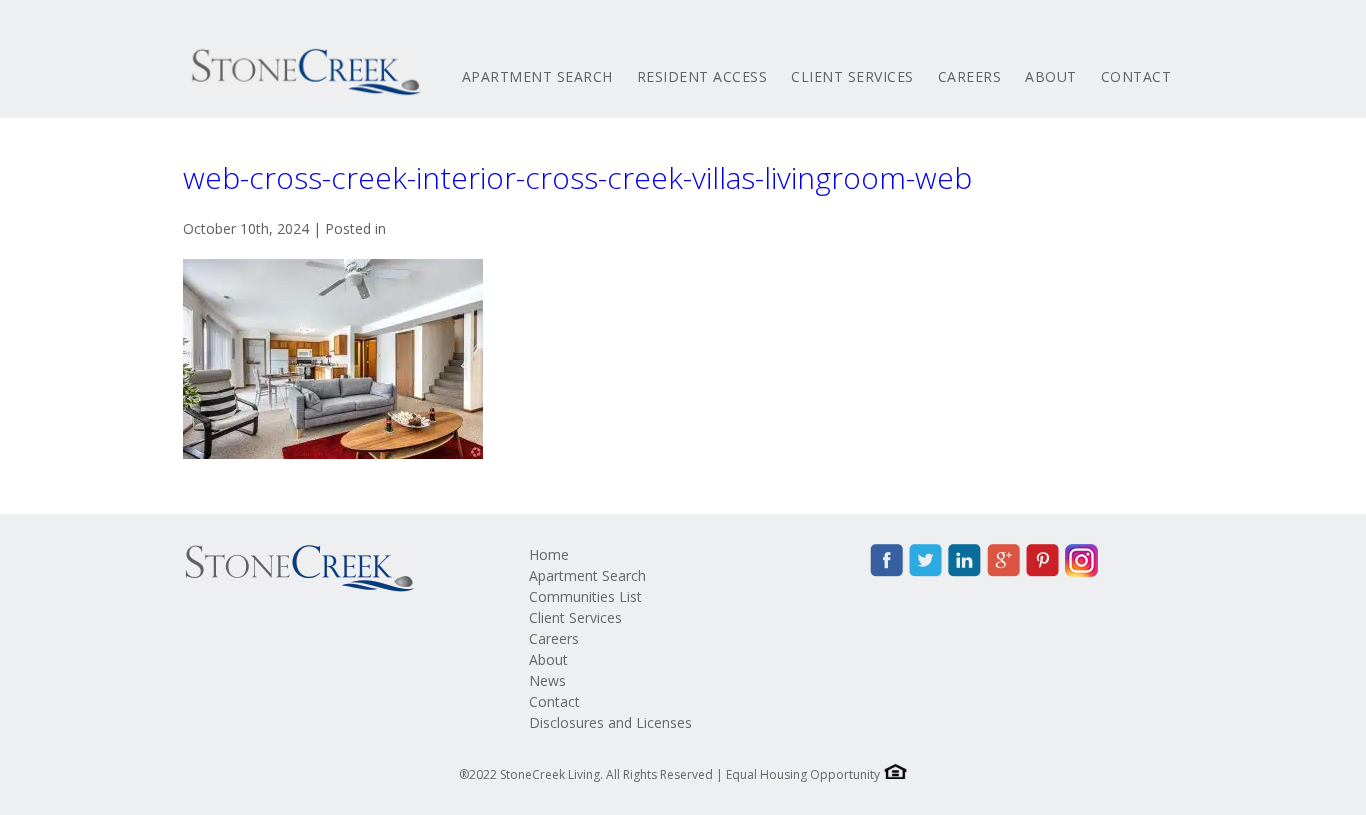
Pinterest (1042, 560)
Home (549, 554)
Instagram (1081, 560)
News (547, 680)
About (1051, 76)
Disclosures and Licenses (610, 722)
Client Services (852, 76)
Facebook (886, 560)
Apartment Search (537, 76)
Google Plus (1003, 560)
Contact (1136, 76)
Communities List (585, 596)
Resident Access (702, 76)
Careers (970, 76)
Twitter (925, 560)
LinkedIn (964, 560)
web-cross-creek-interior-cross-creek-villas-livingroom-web (577, 177)
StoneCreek (303, 72)
